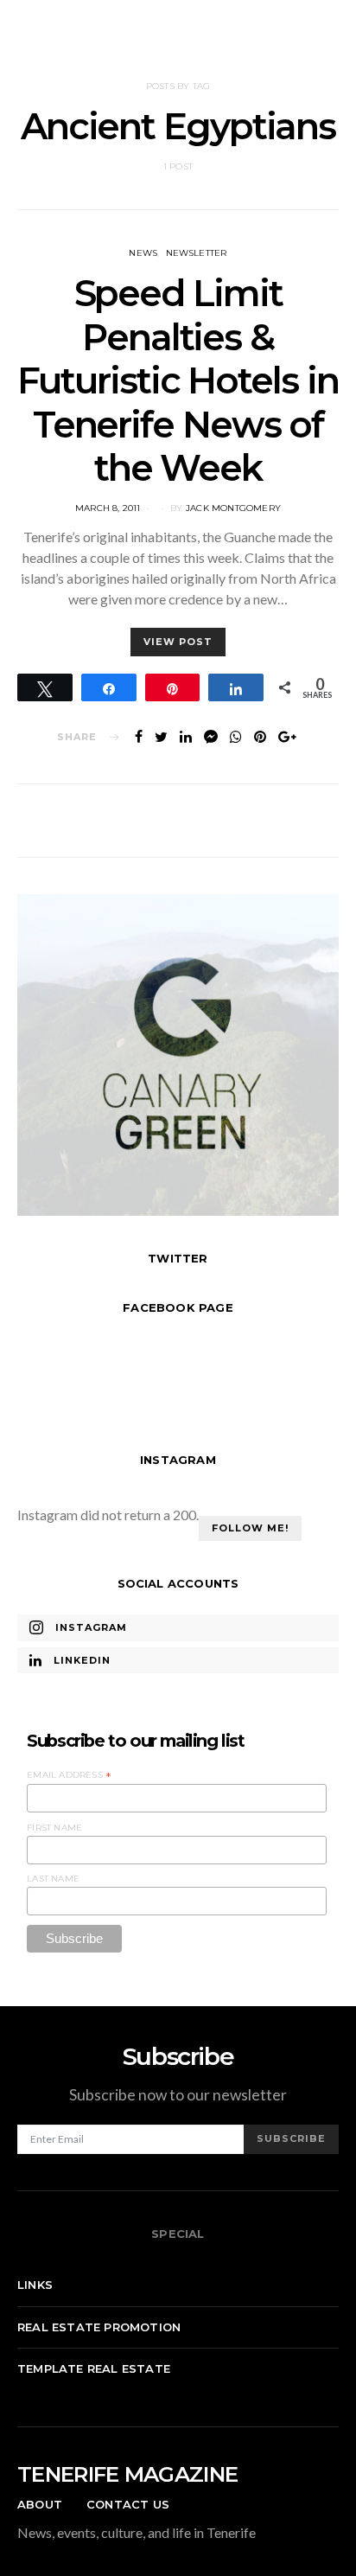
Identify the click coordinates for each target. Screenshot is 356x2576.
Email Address (69, 1775)
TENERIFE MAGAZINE (127, 2474)
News (143, 253)
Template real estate (94, 2368)
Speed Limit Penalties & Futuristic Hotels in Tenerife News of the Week (178, 380)
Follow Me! (250, 1528)
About (40, 2504)
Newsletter (197, 253)
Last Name (53, 1879)
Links (35, 2285)
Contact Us (128, 2504)
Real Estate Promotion (99, 2327)
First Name (54, 1828)
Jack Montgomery (233, 508)
